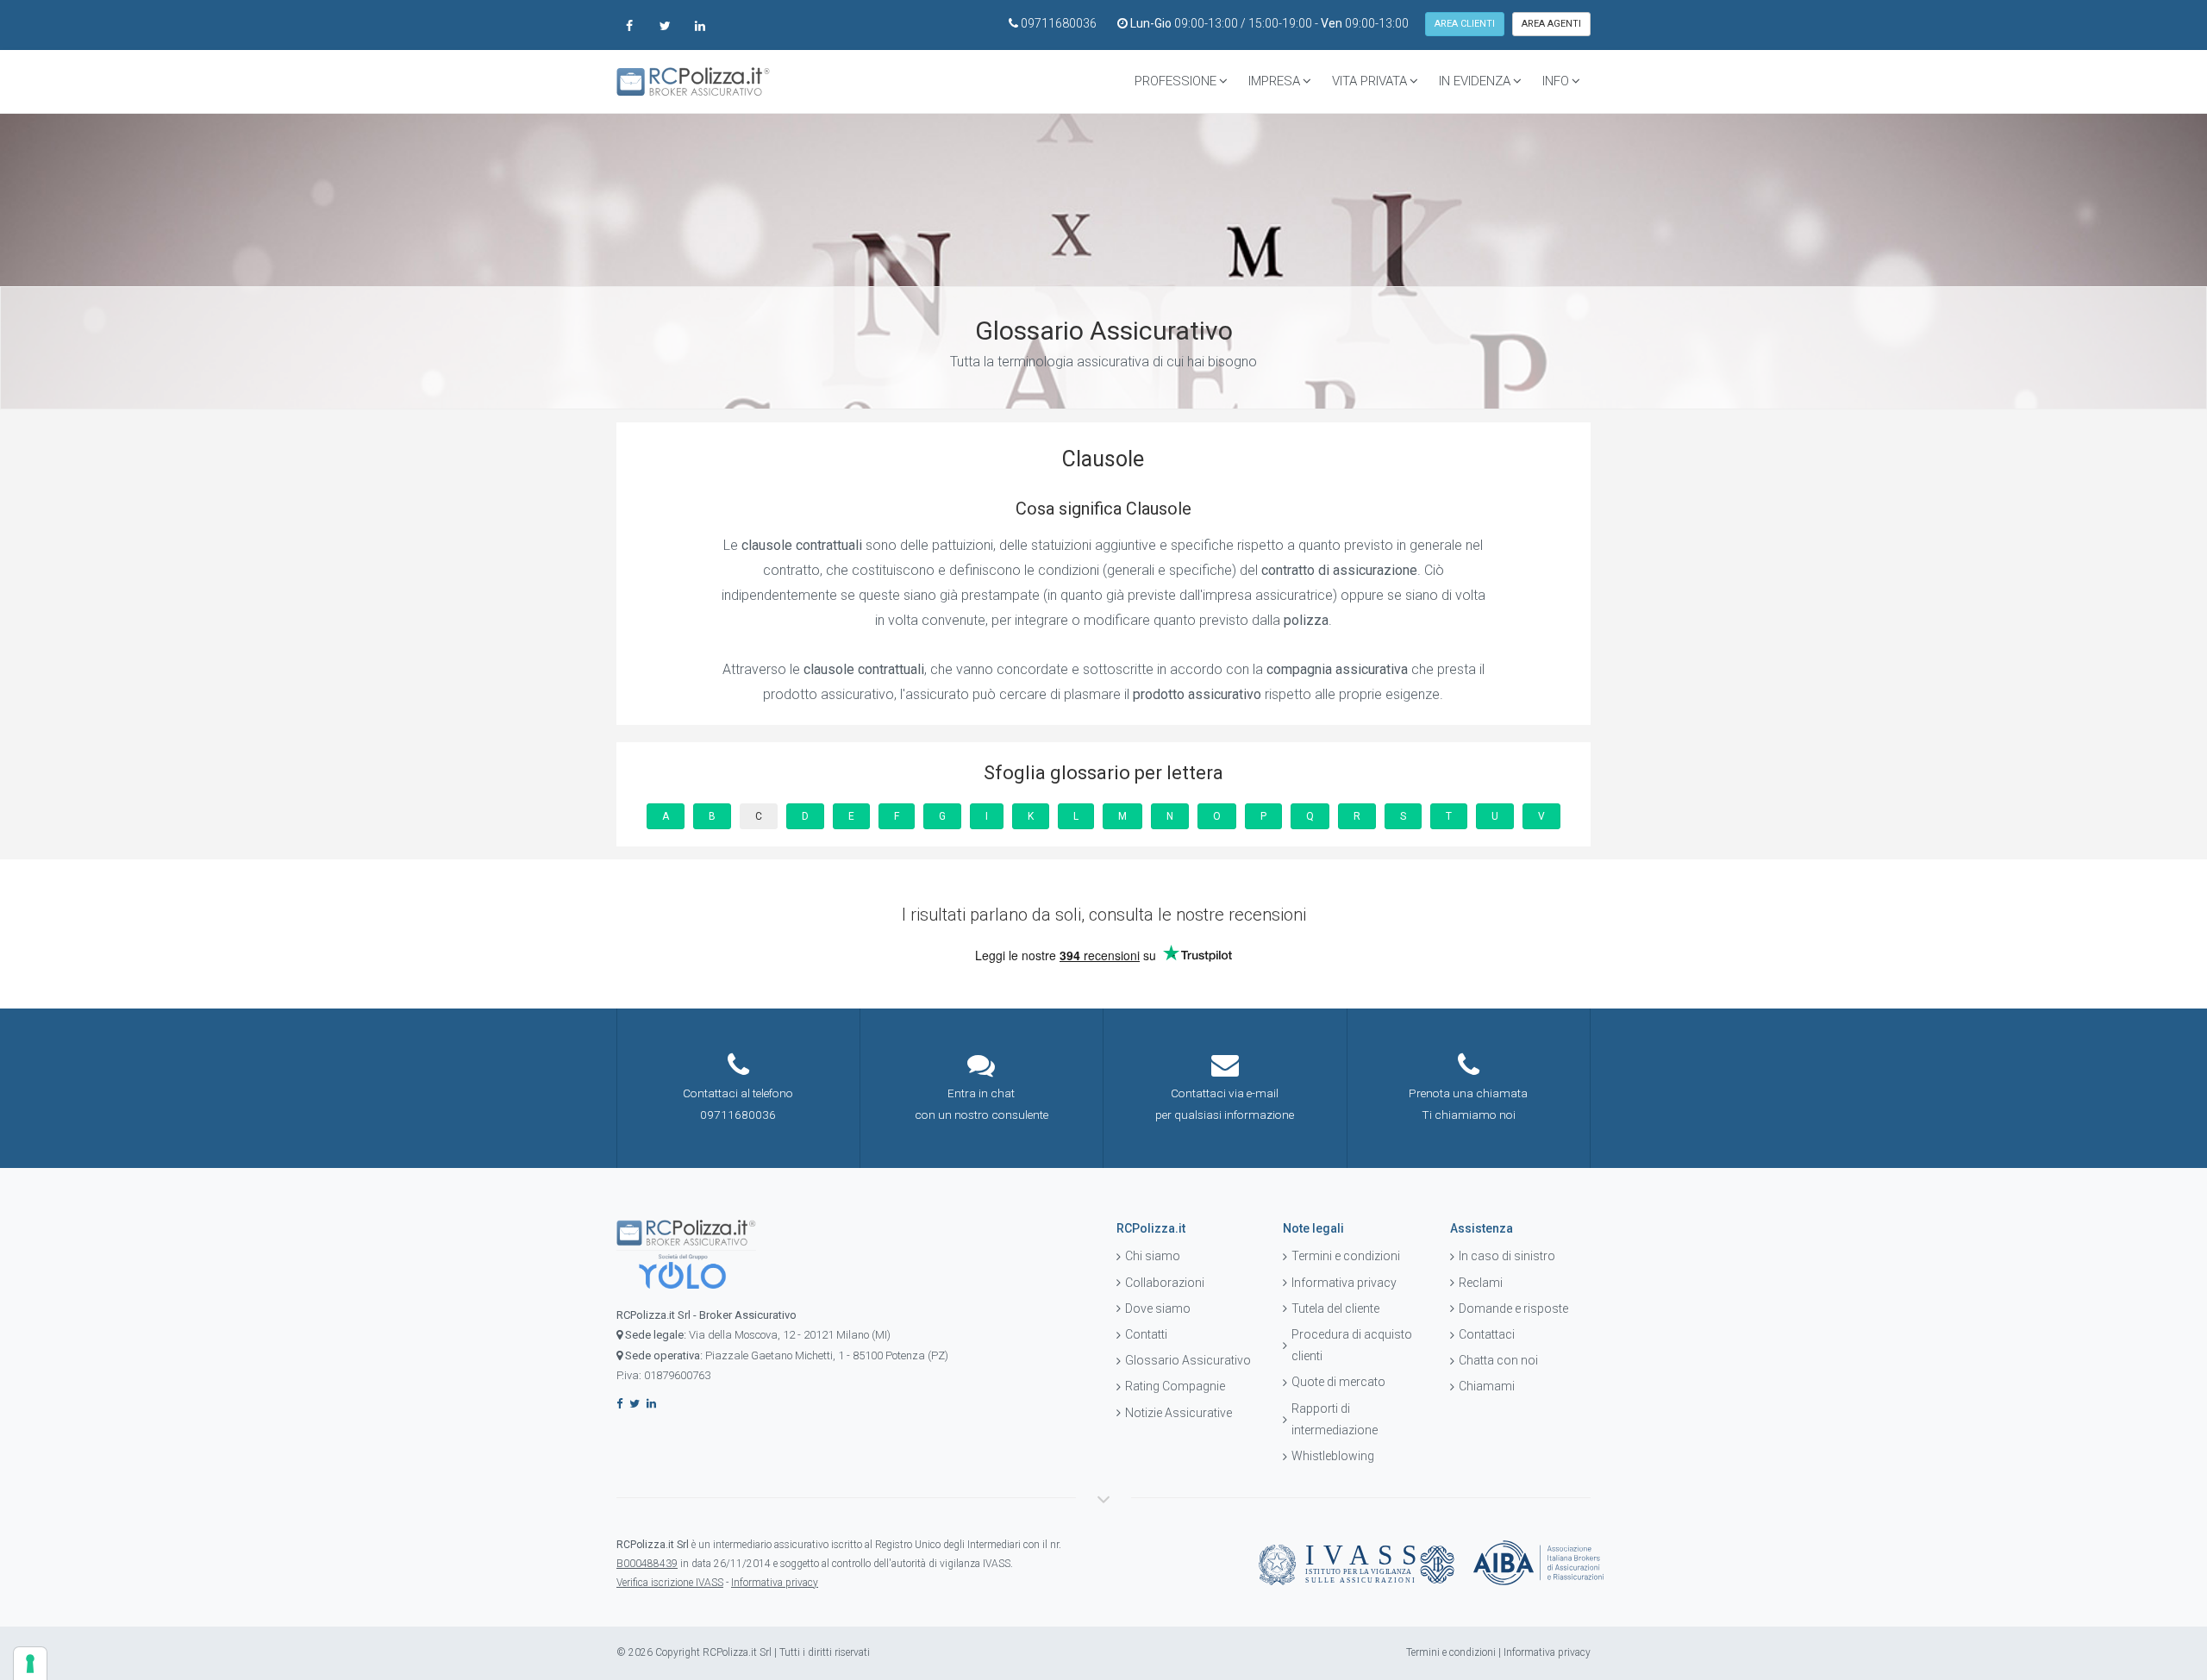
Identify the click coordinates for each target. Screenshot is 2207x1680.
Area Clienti (1465, 24)
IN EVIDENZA (1475, 81)
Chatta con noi (1498, 1360)
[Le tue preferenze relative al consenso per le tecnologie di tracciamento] (30, 1664)
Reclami (1481, 1283)
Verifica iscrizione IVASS (670, 1583)
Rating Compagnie (1175, 1386)
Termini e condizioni (1346, 1256)
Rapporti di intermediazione (1335, 1419)
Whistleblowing (1333, 1456)
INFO (1556, 81)
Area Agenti (1551, 24)
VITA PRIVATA (1369, 81)
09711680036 (1059, 23)
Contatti (1146, 1334)
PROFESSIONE (1175, 81)
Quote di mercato (1338, 1382)
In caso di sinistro (1507, 1256)
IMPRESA (1274, 81)
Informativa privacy (1344, 1283)
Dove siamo (1158, 1308)
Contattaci (1487, 1334)
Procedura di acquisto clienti (1352, 1345)
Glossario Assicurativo (1188, 1360)
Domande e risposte (1513, 1308)
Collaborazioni (1165, 1283)
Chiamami (1487, 1386)
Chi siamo (1153, 1256)
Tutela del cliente (1335, 1308)
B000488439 (647, 1564)
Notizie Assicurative (1179, 1413)
